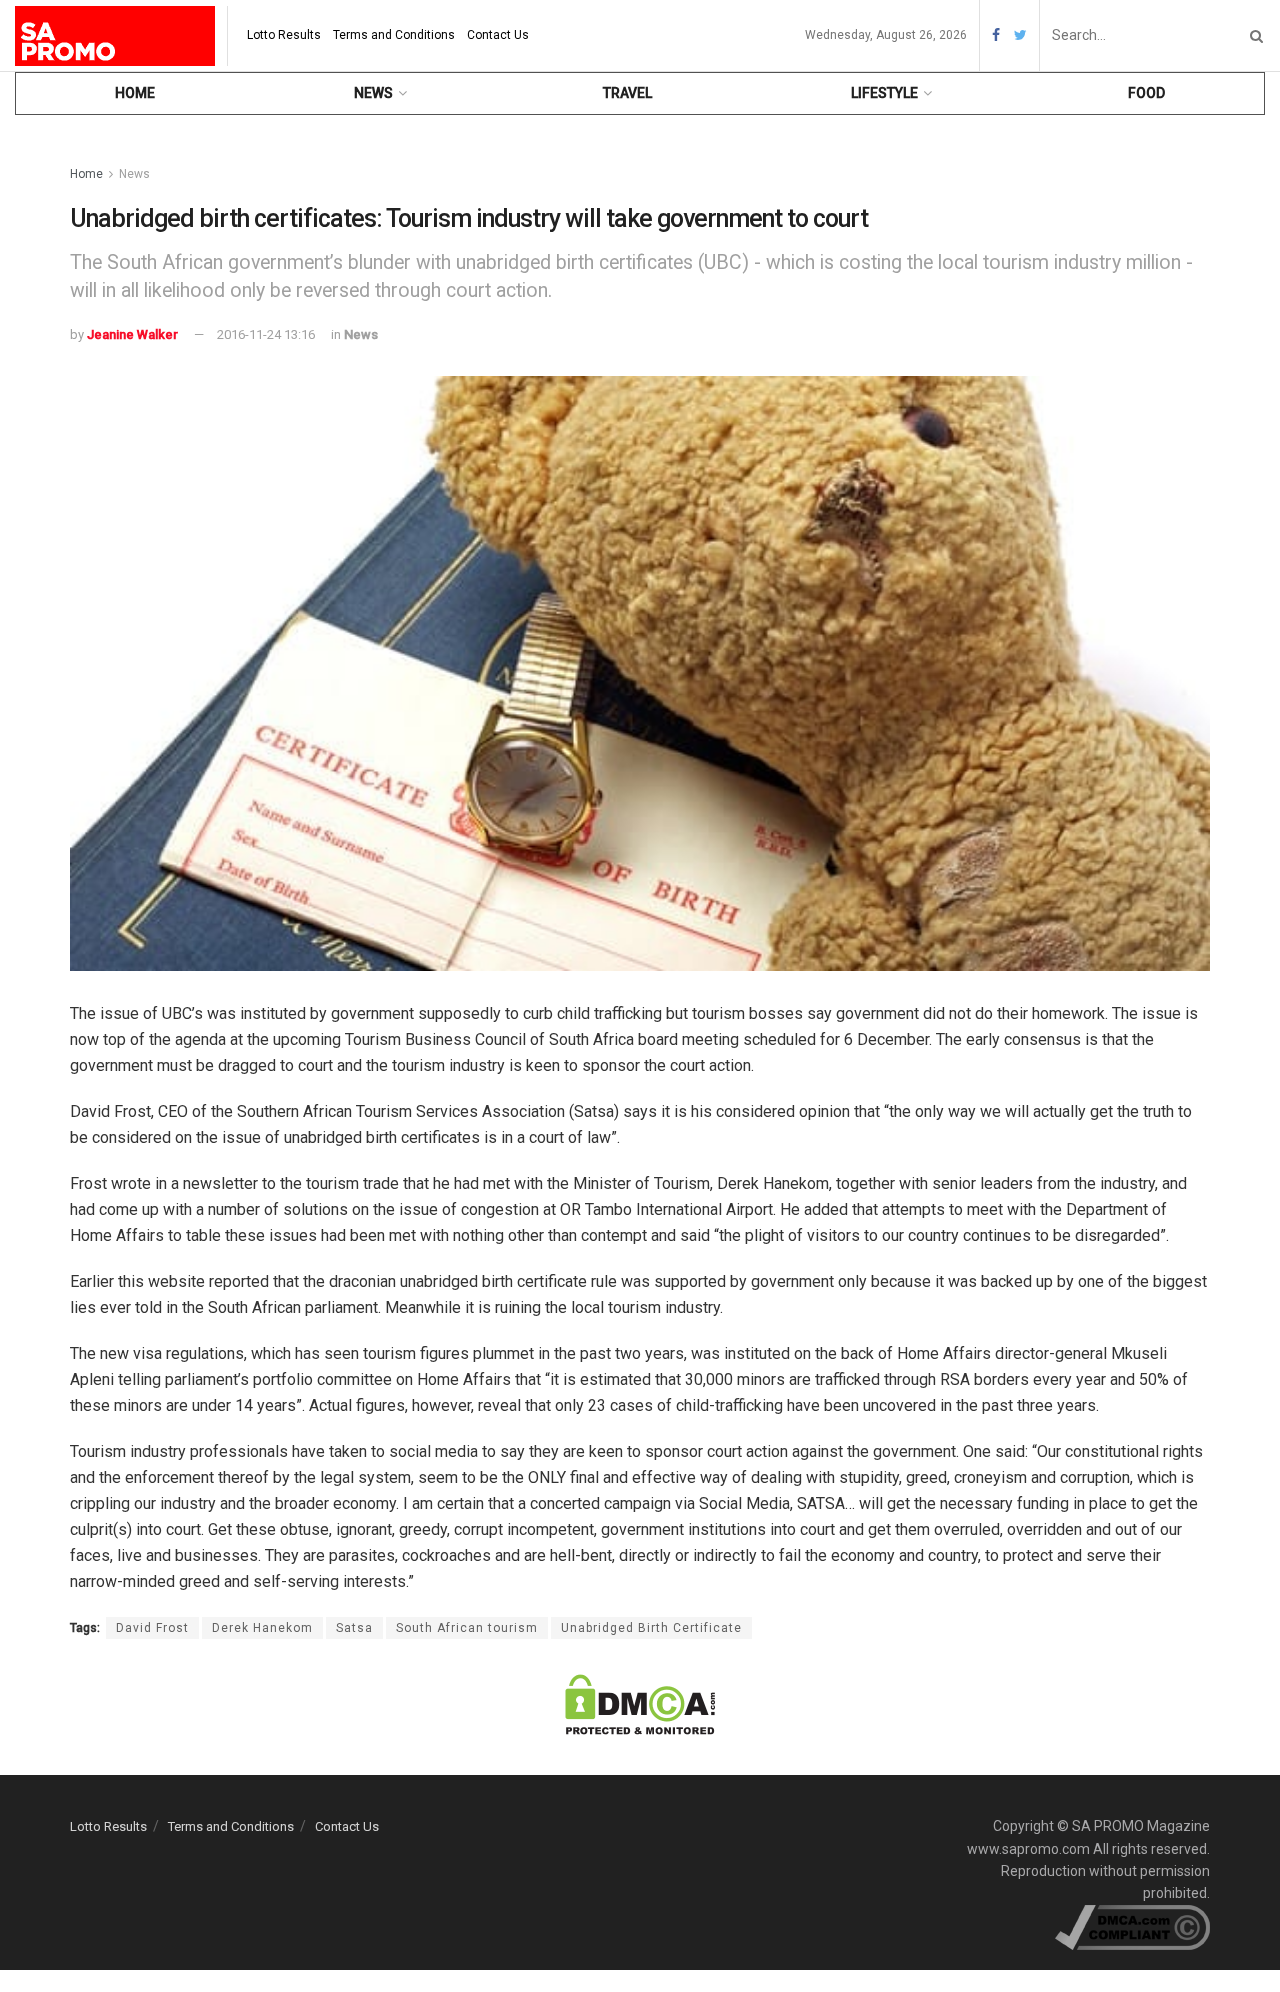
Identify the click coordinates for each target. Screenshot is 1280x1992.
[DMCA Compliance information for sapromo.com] (1132, 1926)
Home (135, 93)
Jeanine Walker (132, 334)
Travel (627, 93)
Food (1146, 93)
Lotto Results (284, 35)
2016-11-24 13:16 (266, 334)
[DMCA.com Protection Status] (640, 1703)
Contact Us (498, 35)
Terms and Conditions (394, 35)
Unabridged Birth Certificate (651, 1628)
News (373, 93)
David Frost (152, 1628)
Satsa (354, 1628)
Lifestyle (884, 93)
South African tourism (467, 1628)
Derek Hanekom (262, 1628)
